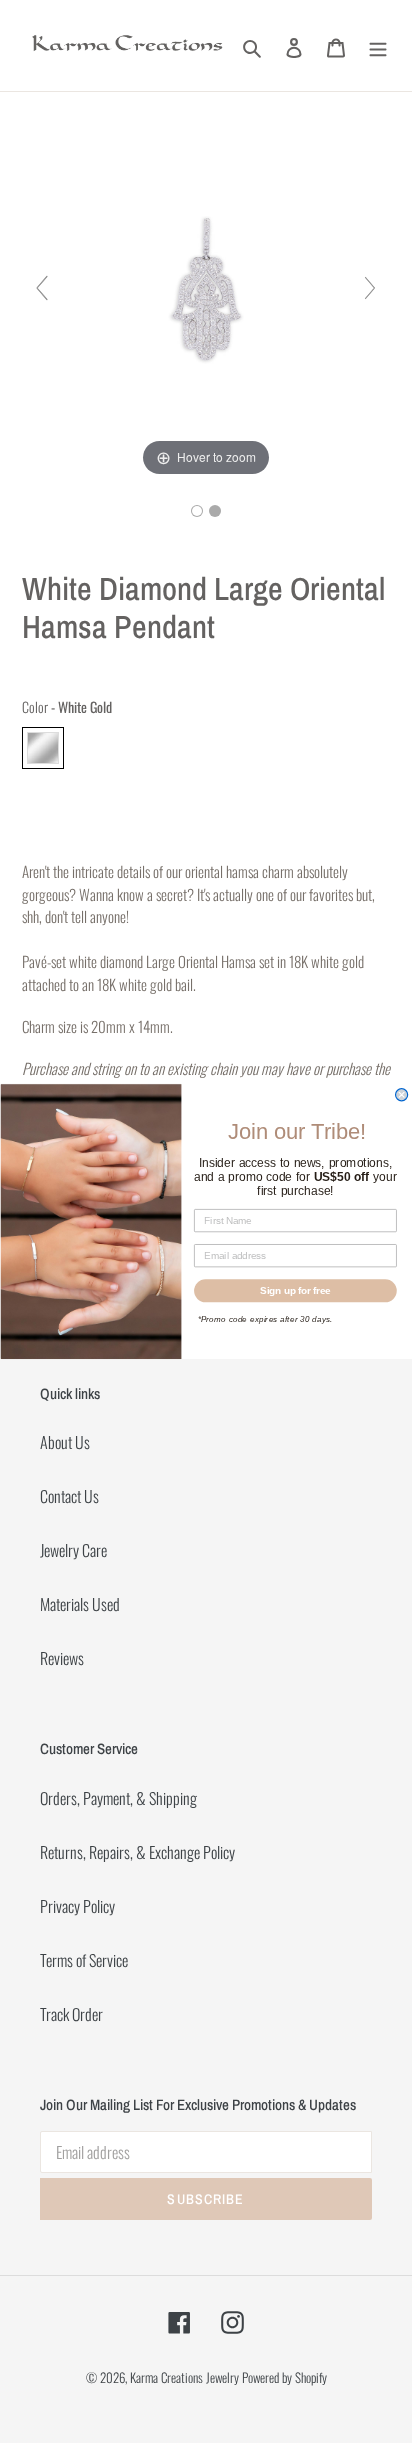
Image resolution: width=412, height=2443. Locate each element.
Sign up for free (295, 1290)
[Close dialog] (401, 1095)
